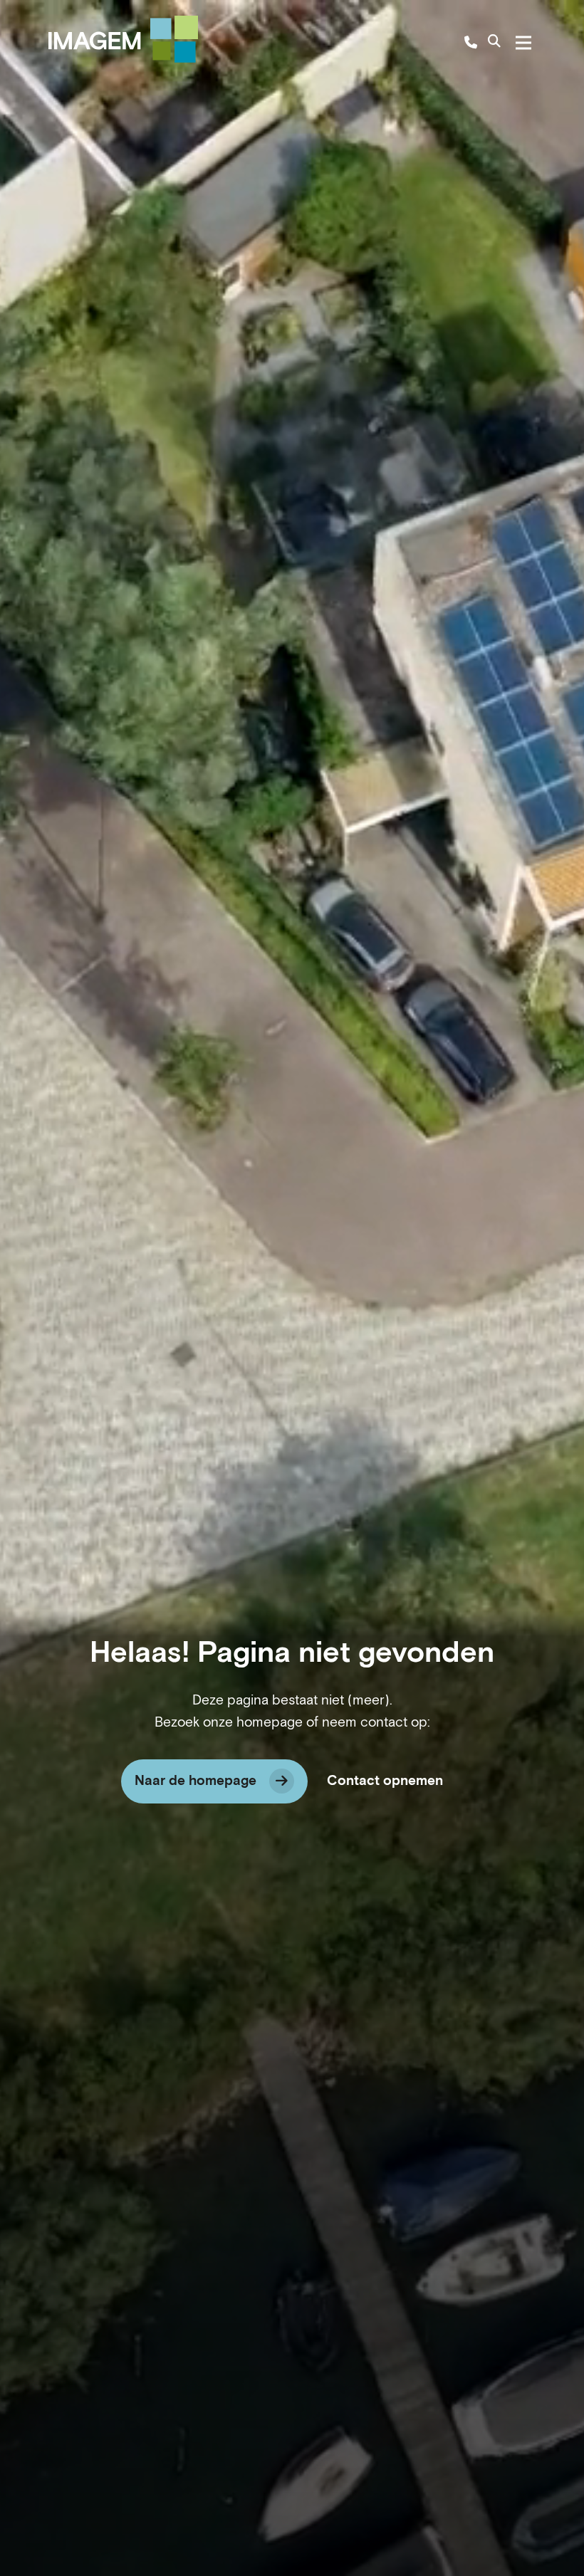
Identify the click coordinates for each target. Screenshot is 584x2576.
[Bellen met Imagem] (471, 43)
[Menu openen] (523, 43)
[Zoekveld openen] (494, 43)
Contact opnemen (385, 1781)
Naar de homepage (195, 1781)
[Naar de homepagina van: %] (123, 39)
